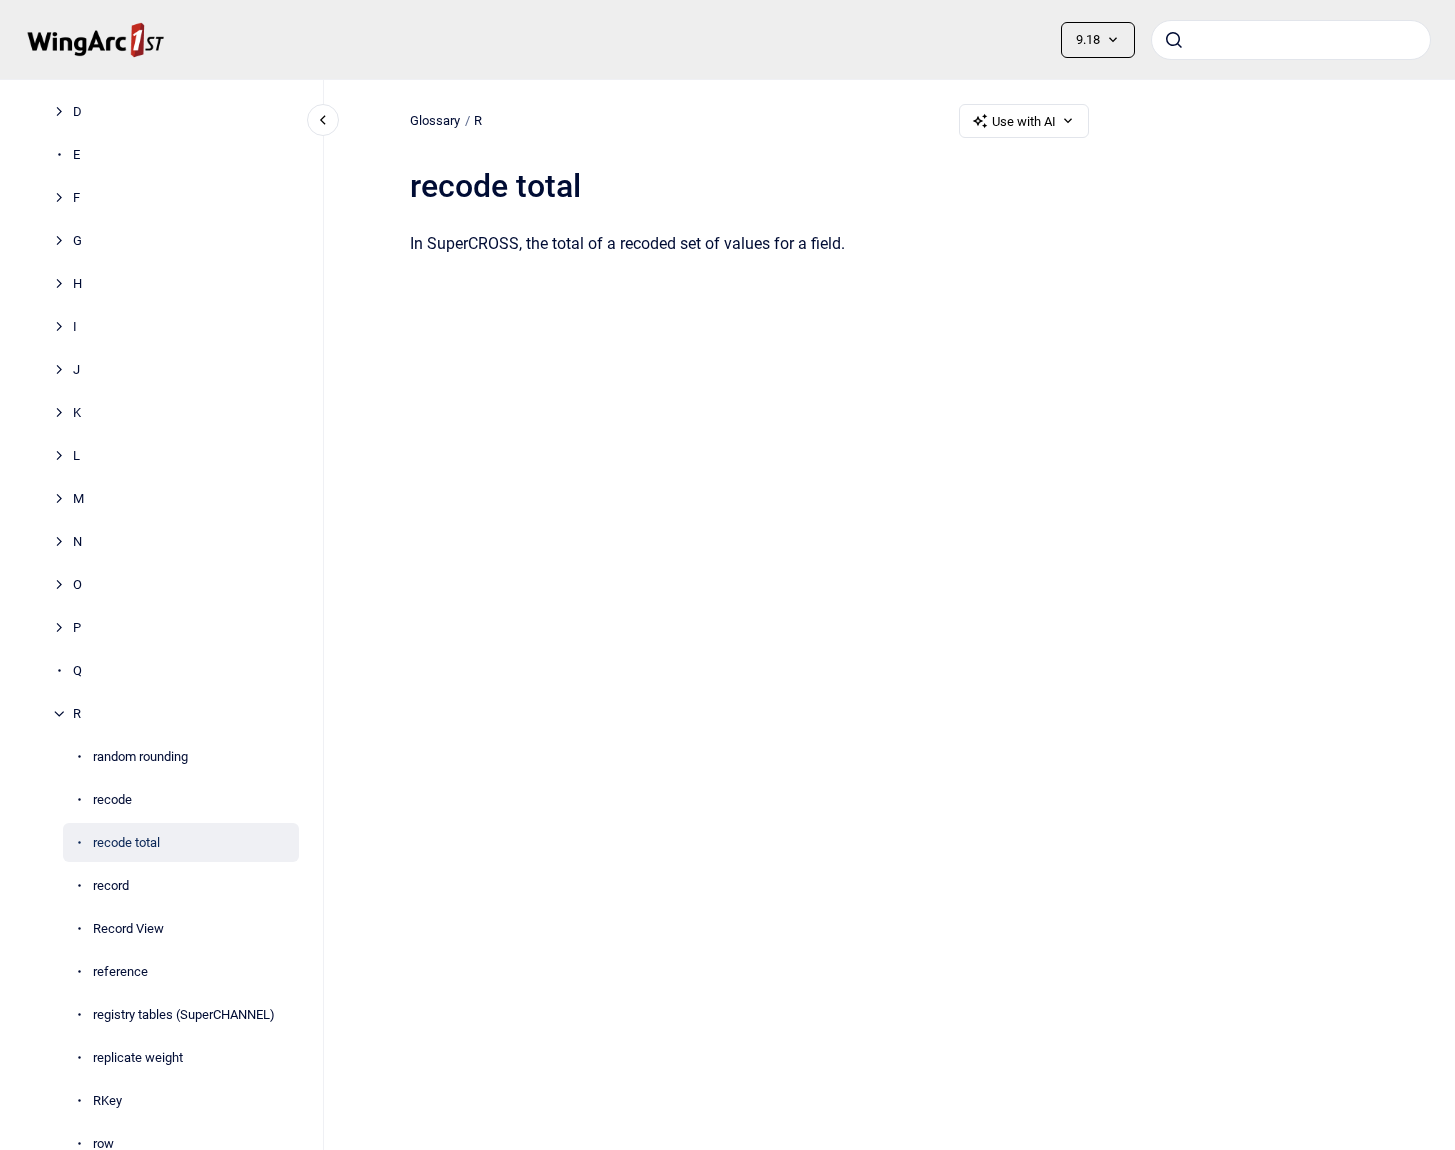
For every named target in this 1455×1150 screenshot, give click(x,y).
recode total (126, 842)
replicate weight (138, 1057)
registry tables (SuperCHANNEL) (184, 1014)
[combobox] (1291, 40)
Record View (128, 928)
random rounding (140, 756)
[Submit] (1174, 40)
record (111, 885)
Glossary (435, 120)
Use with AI (1024, 121)
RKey (107, 1100)
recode (112, 799)
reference (120, 971)
